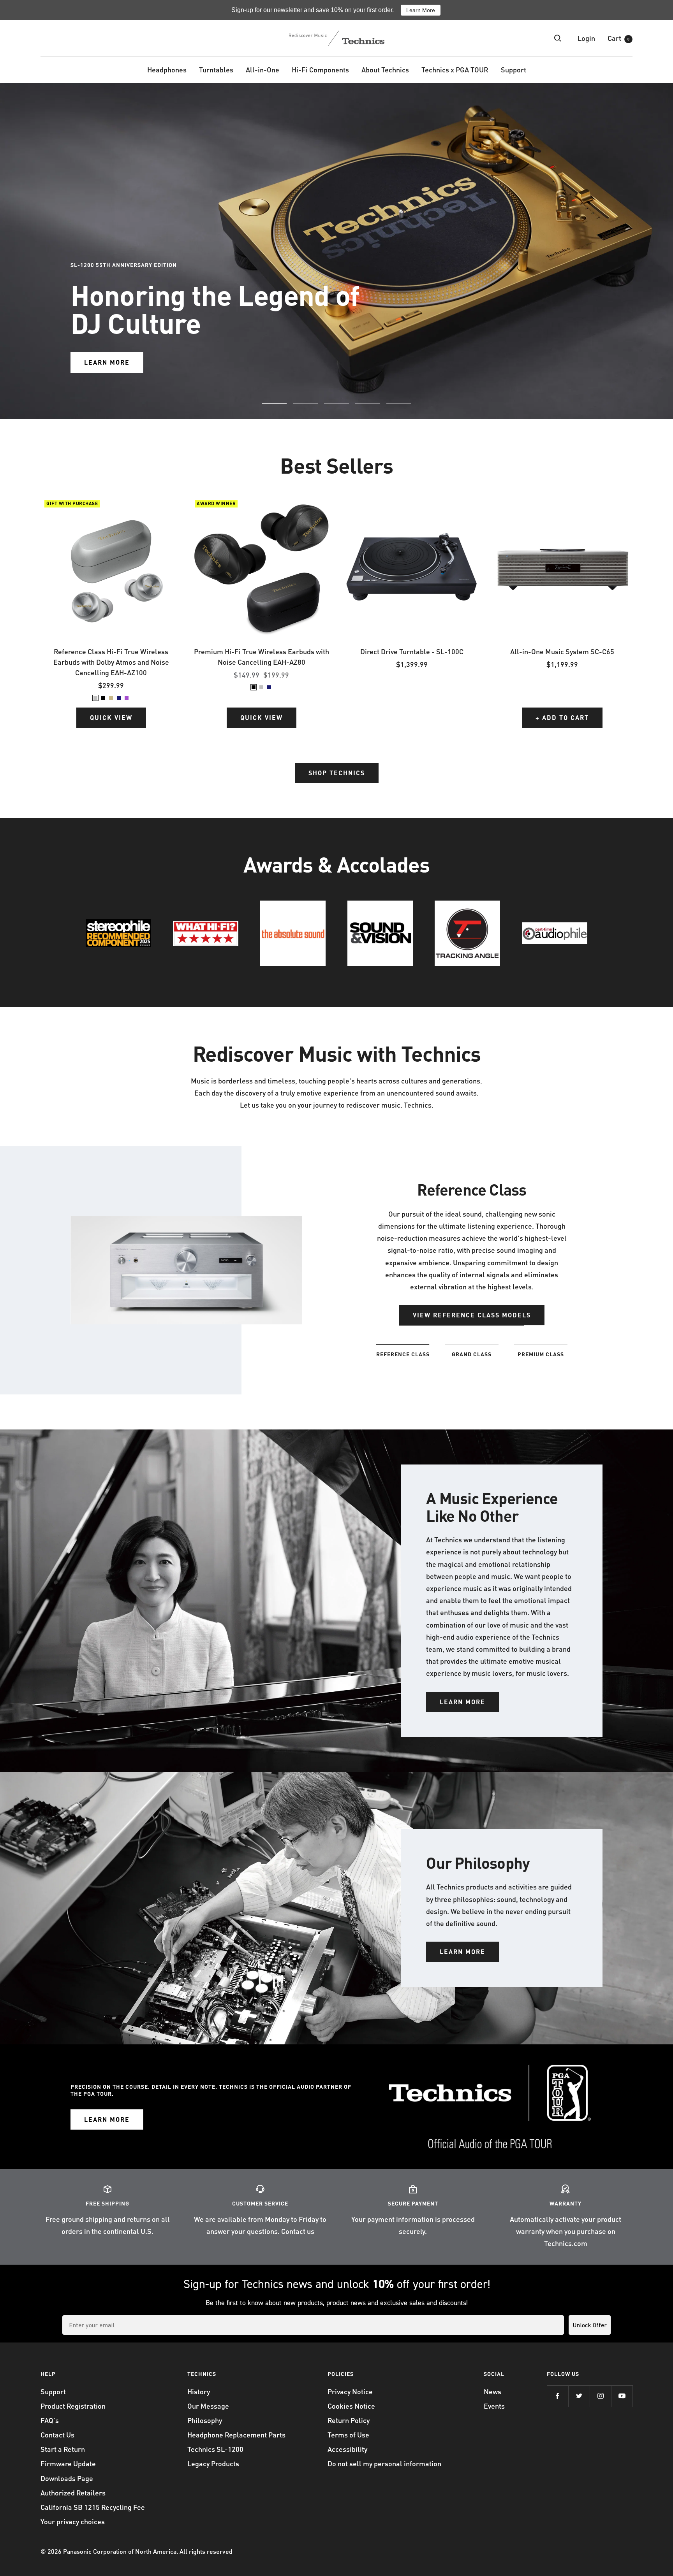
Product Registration (73, 2406)
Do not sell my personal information (384, 2463)
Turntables (216, 69)
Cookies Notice (351, 2406)
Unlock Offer (590, 2325)
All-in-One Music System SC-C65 (562, 651)
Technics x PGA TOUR (455, 69)
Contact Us (57, 2435)
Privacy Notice (350, 2391)
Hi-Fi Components (320, 69)
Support (514, 69)
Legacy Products (213, 2463)
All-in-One (263, 69)
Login (586, 38)
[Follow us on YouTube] (622, 2396)
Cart (618, 38)
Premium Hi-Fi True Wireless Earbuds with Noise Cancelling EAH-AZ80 (262, 657)
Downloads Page (67, 2478)
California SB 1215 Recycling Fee (93, 2507)
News (492, 2391)
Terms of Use (348, 2435)
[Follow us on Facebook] (558, 2396)
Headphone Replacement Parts (236, 2435)
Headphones (167, 69)
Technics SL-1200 (215, 2449)
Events (494, 2406)
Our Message (208, 2406)
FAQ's (50, 2420)
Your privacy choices (73, 2521)
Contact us (298, 2231)
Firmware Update (68, 2463)
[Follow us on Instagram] (600, 2396)
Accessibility (347, 2449)
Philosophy (205, 2420)
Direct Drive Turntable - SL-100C (412, 651)
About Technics (385, 69)
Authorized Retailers (73, 2493)
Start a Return (63, 2449)
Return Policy (349, 2420)
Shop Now (103, 282)
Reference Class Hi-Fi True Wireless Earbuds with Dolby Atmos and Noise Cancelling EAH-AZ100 (111, 662)
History (199, 2391)
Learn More (421, 10)
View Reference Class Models (472, 1315)
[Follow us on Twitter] (579, 2396)
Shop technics (337, 773)
